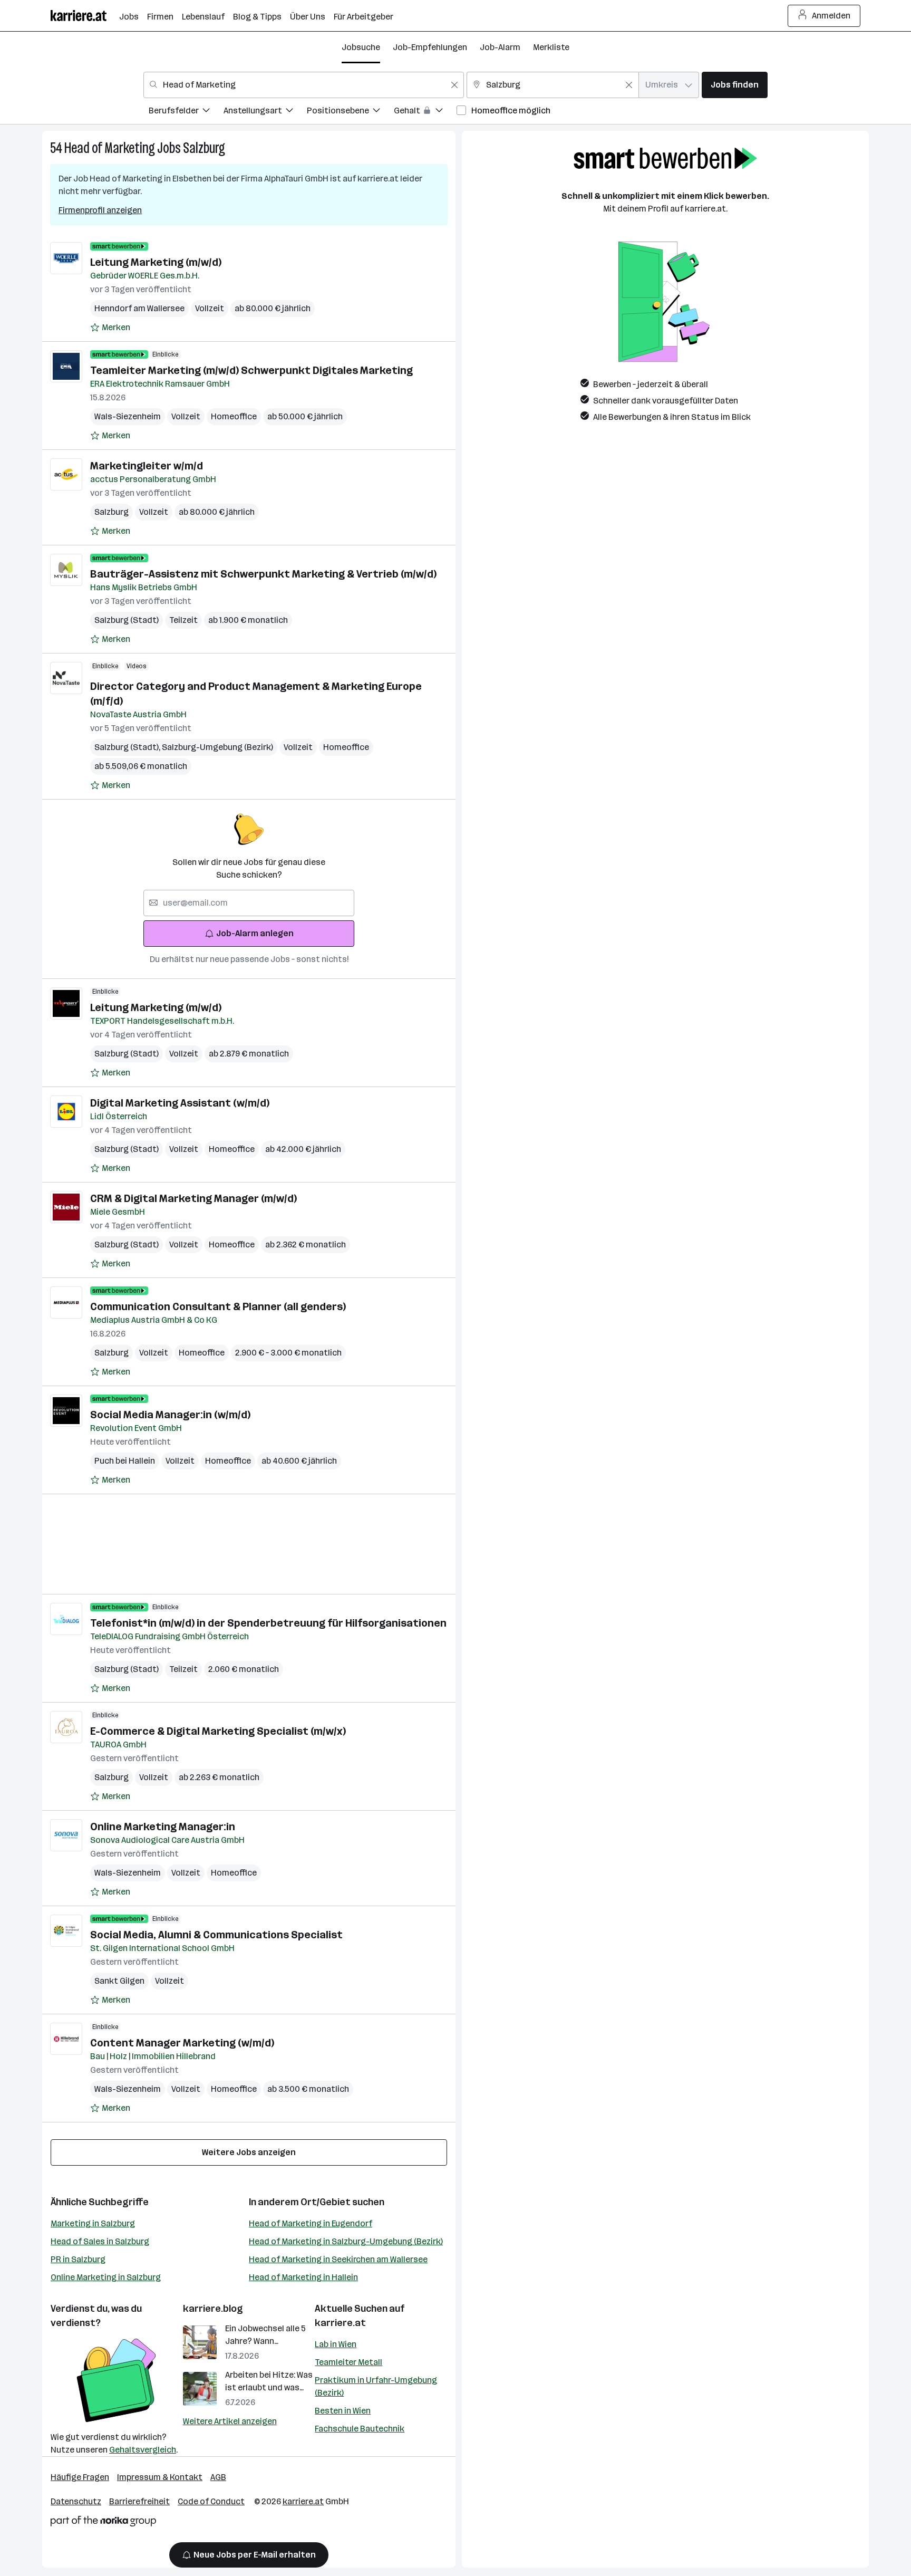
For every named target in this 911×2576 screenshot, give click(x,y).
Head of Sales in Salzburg (100, 2241)
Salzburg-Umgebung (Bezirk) (217, 747)
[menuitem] (186, 112)
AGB (218, 2477)
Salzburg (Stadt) (127, 620)
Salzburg (204, 148)
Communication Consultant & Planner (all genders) (218, 1306)
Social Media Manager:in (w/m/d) (170, 1415)
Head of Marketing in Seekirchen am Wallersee (338, 2259)
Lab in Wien (336, 2344)
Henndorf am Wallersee (139, 308)
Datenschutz (76, 2501)
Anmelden (831, 16)
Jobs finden (735, 85)
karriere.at (340, 2323)
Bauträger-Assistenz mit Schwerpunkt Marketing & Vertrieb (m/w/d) (263, 574)
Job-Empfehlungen (430, 47)
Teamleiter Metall (348, 2362)
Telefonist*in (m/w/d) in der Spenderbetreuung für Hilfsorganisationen (268, 1623)
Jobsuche (361, 47)
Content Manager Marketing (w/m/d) (182, 2043)
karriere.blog (213, 2309)
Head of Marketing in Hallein (303, 2277)
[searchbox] (249, 903)
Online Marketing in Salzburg (106, 2277)
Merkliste (551, 47)
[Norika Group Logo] (103, 2523)
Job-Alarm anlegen (255, 933)
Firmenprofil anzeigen (100, 210)
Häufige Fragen (80, 2477)
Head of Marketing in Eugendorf (311, 2223)
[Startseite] (85, 16)
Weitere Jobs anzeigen (249, 2152)
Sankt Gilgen (119, 1981)
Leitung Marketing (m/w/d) (156, 262)
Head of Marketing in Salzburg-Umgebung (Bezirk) (346, 2241)
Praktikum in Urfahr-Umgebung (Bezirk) (376, 2386)
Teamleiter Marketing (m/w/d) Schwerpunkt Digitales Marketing (251, 370)
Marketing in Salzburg (93, 2223)
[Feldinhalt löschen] (454, 85)
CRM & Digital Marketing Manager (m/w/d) (193, 1198)
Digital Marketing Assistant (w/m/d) (180, 1103)
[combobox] (304, 85)
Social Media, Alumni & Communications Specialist (216, 1935)
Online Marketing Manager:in (163, 1827)
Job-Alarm (500, 47)
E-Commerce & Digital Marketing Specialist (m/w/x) (218, 1731)
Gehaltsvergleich (143, 2450)
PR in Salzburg (78, 2259)
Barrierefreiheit (139, 2501)
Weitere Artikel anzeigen (230, 2421)
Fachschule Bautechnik (360, 2429)
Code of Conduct (211, 2501)
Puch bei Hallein (125, 1461)
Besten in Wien (343, 2411)
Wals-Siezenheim (128, 416)
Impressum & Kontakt (160, 2477)
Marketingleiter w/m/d (147, 466)
